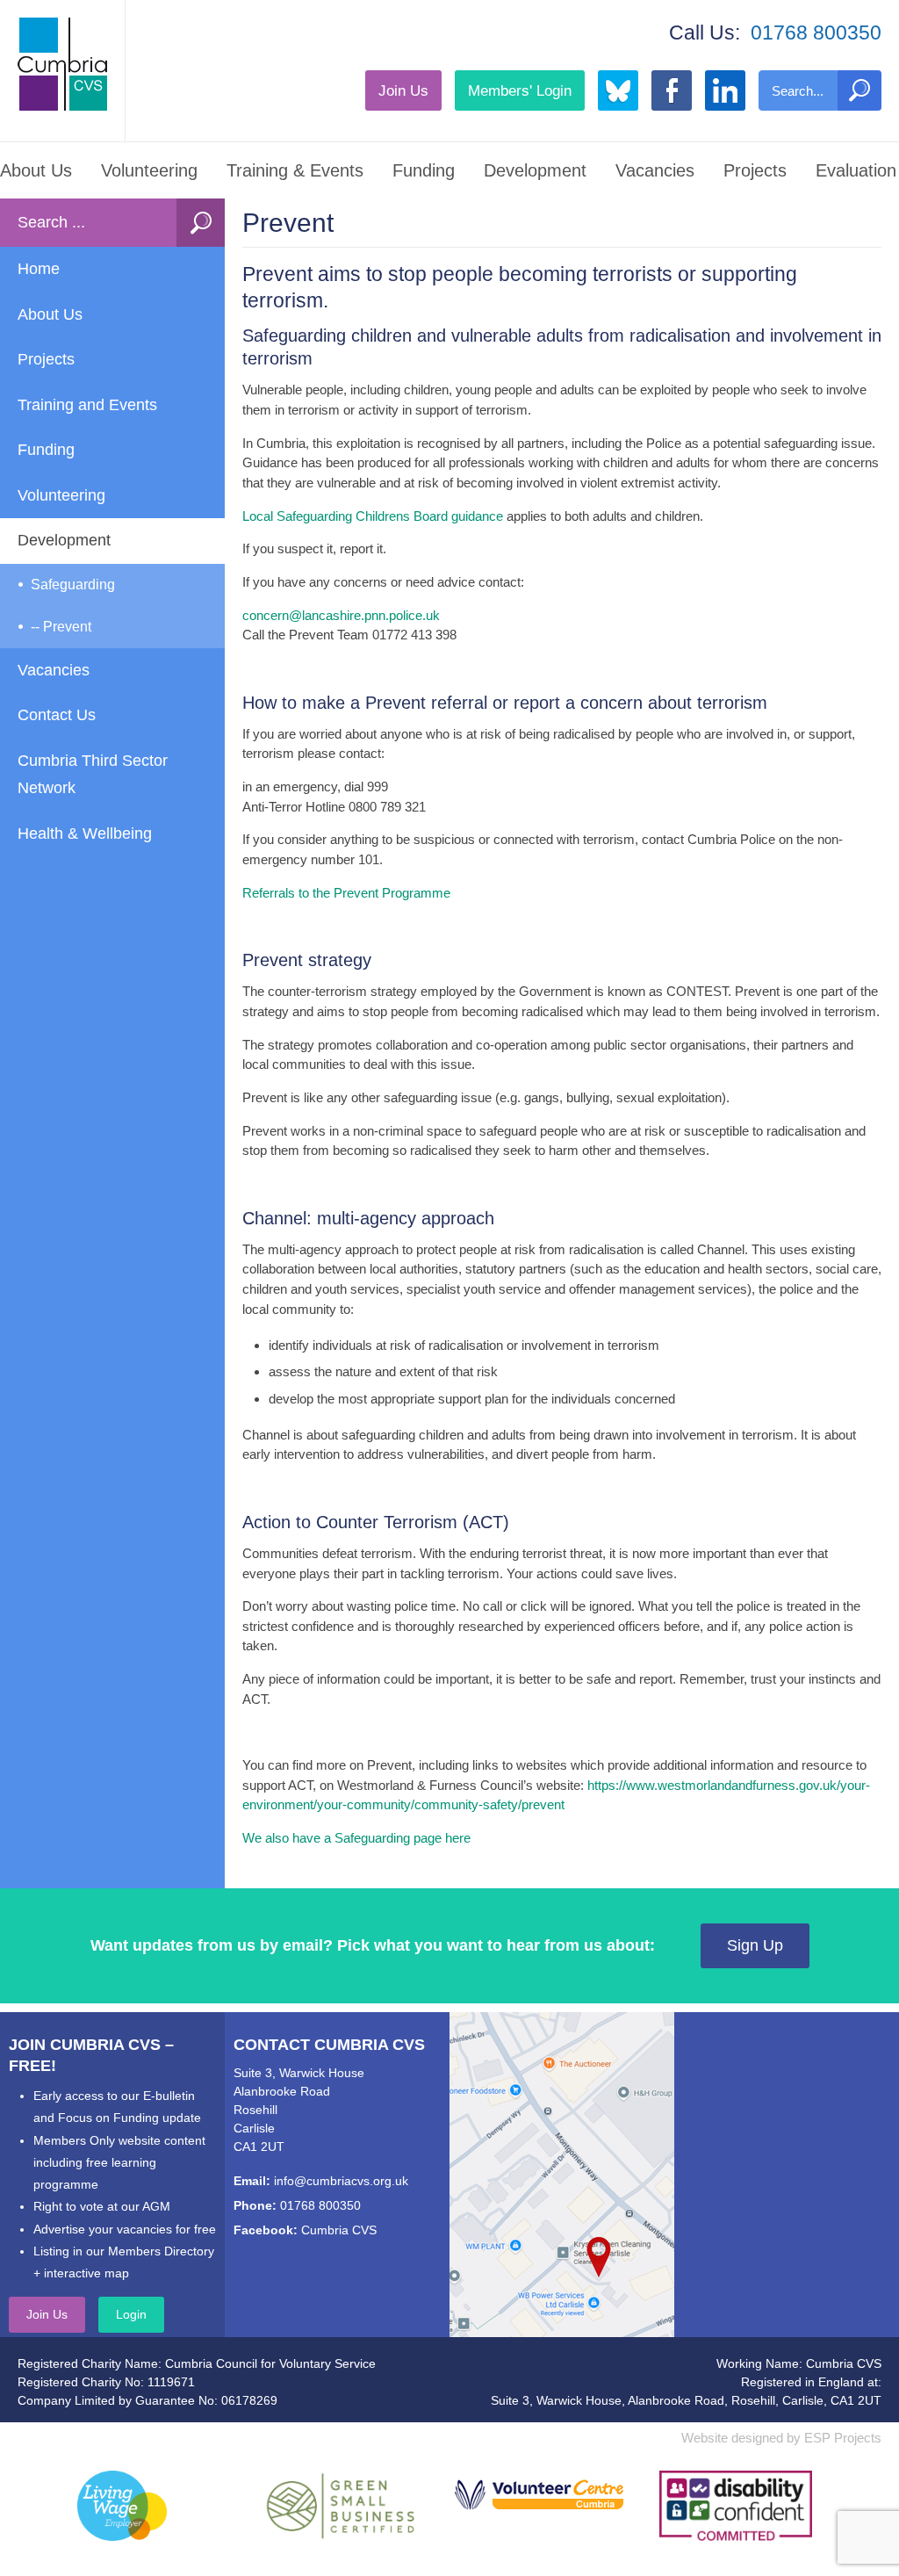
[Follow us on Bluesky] (618, 90)
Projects (755, 170)
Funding (424, 170)
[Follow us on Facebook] (672, 90)
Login (131, 2314)
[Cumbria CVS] (62, 64)
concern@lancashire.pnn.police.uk (341, 615)
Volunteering (149, 170)
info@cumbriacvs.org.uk (341, 2181)
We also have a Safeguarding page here (356, 1838)
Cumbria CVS (339, 2230)
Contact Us (57, 715)
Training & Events (295, 170)
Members (520, 90)
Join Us (403, 90)
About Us (36, 170)
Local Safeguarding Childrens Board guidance (373, 516)
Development (535, 170)
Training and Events (87, 405)
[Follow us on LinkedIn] (725, 90)
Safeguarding (73, 584)
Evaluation (856, 170)
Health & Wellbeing (85, 833)
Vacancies (655, 170)
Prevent (67, 627)
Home (39, 269)
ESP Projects (843, 2438)
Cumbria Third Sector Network (93, 775)
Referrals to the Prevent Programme (346, 893)
